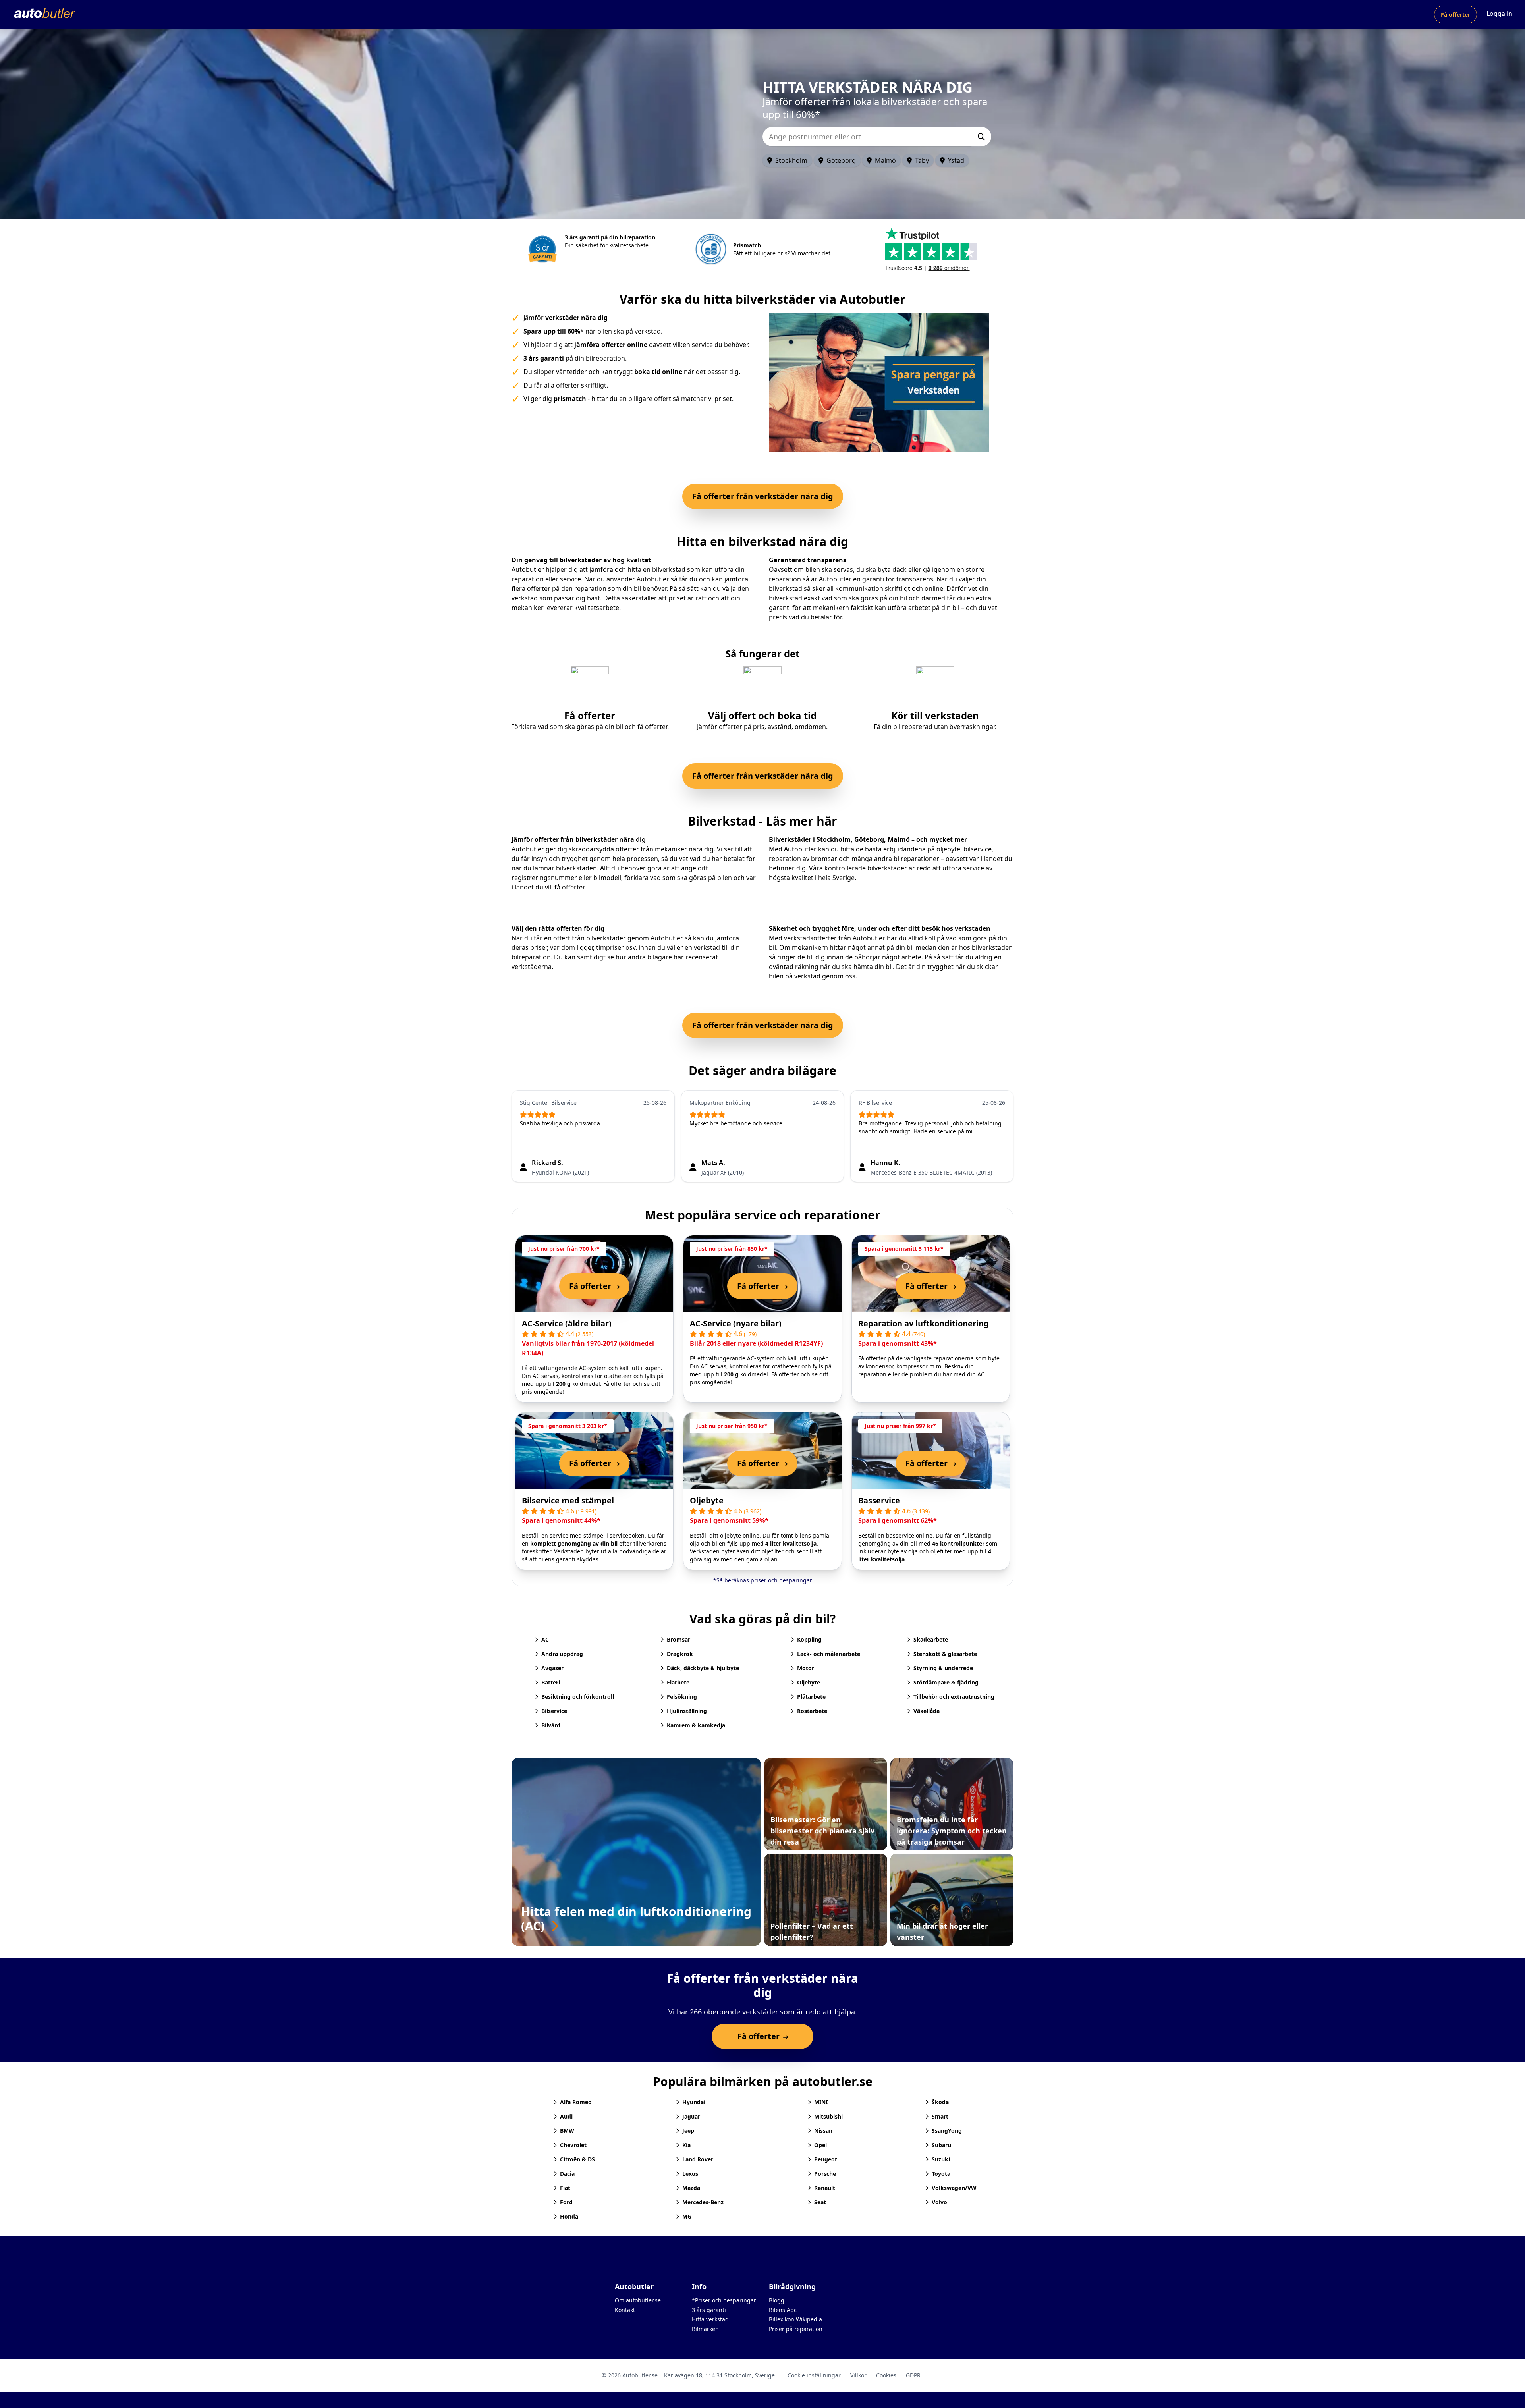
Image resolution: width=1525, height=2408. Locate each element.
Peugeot (826, 2159)
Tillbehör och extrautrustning (954, 1697)
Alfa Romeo (576, 2102)
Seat (820, 2202)
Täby (922, 160)
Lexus (690, 2174)
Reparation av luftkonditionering (924, 1323)
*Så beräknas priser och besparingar (763, 1580)
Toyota (941, 2174)
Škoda (940, 2102)
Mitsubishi (828, 2116)
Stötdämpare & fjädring (946, 1682)
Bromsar (679, 1639)
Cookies (886, 2375)
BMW (567, 2131)
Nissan (823, 2131)
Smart (940, 2116)
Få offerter (1456, 14)
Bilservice (554, 1711)
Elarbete (678, 1682)
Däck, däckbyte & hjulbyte (703, 1668)
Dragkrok (680, 1654)
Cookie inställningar (814, 2375)
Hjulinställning (687, 1711)
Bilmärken (705, 2329)
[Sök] (981, 137)
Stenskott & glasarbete (945, 1654)
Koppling (809, 1639)
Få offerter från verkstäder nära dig (763, 496)
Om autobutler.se (638, 2300)
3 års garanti (709, 2310)
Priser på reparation (796, 2329)
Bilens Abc (783, 2310)
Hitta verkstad (710, 2319)
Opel (820, 2145)
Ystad (956, 160)
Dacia (567, 2174)
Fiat (565, 2188)
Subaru (941, 2145)
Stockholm (791, 160)
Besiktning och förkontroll (578, 1697)
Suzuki (941, 2159)
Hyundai (694, 2102)
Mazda (691, 2188)
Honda (569, 2216)
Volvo (939, 2202)
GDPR (913, 2375)
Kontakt (625, 2310)
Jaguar (691, 2116)
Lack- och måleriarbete (829, 1654)
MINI (821, 2102)
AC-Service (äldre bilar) (567, 1323)
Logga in (1499, 14)
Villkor (858, 2375)
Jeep (688, 2131)
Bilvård (551, 1725)
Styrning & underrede (943, 1668)
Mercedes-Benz (703, 2202)
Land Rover (698, 2159)
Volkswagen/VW (954, 2188)
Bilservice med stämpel (568, 1500)
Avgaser (552, 1668)
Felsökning (682, 1697)
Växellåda (927, 1711)
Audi (566, 2116)
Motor (806, 1668)
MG (687, 2216)
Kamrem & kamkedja (696, 1725)
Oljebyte (707, 1500)
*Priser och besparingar (724, 2300)
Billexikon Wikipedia (795, 2319)
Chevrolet (573, 2145)
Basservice (879, 1500)
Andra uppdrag (562, 1654)
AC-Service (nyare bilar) (736, 1323)
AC (545, 1639)
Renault (825, 2188)
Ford (566, 2202)
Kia (686, 2145)
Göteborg (841, 160)
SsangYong (947, 2131)
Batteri (551, 1682)
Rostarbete (812, 1711)
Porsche (825, 2174)
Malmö (885, 160)
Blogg (777, 2300)
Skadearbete (931, 1639)
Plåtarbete (811, 1697)
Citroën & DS (577, 2159)
